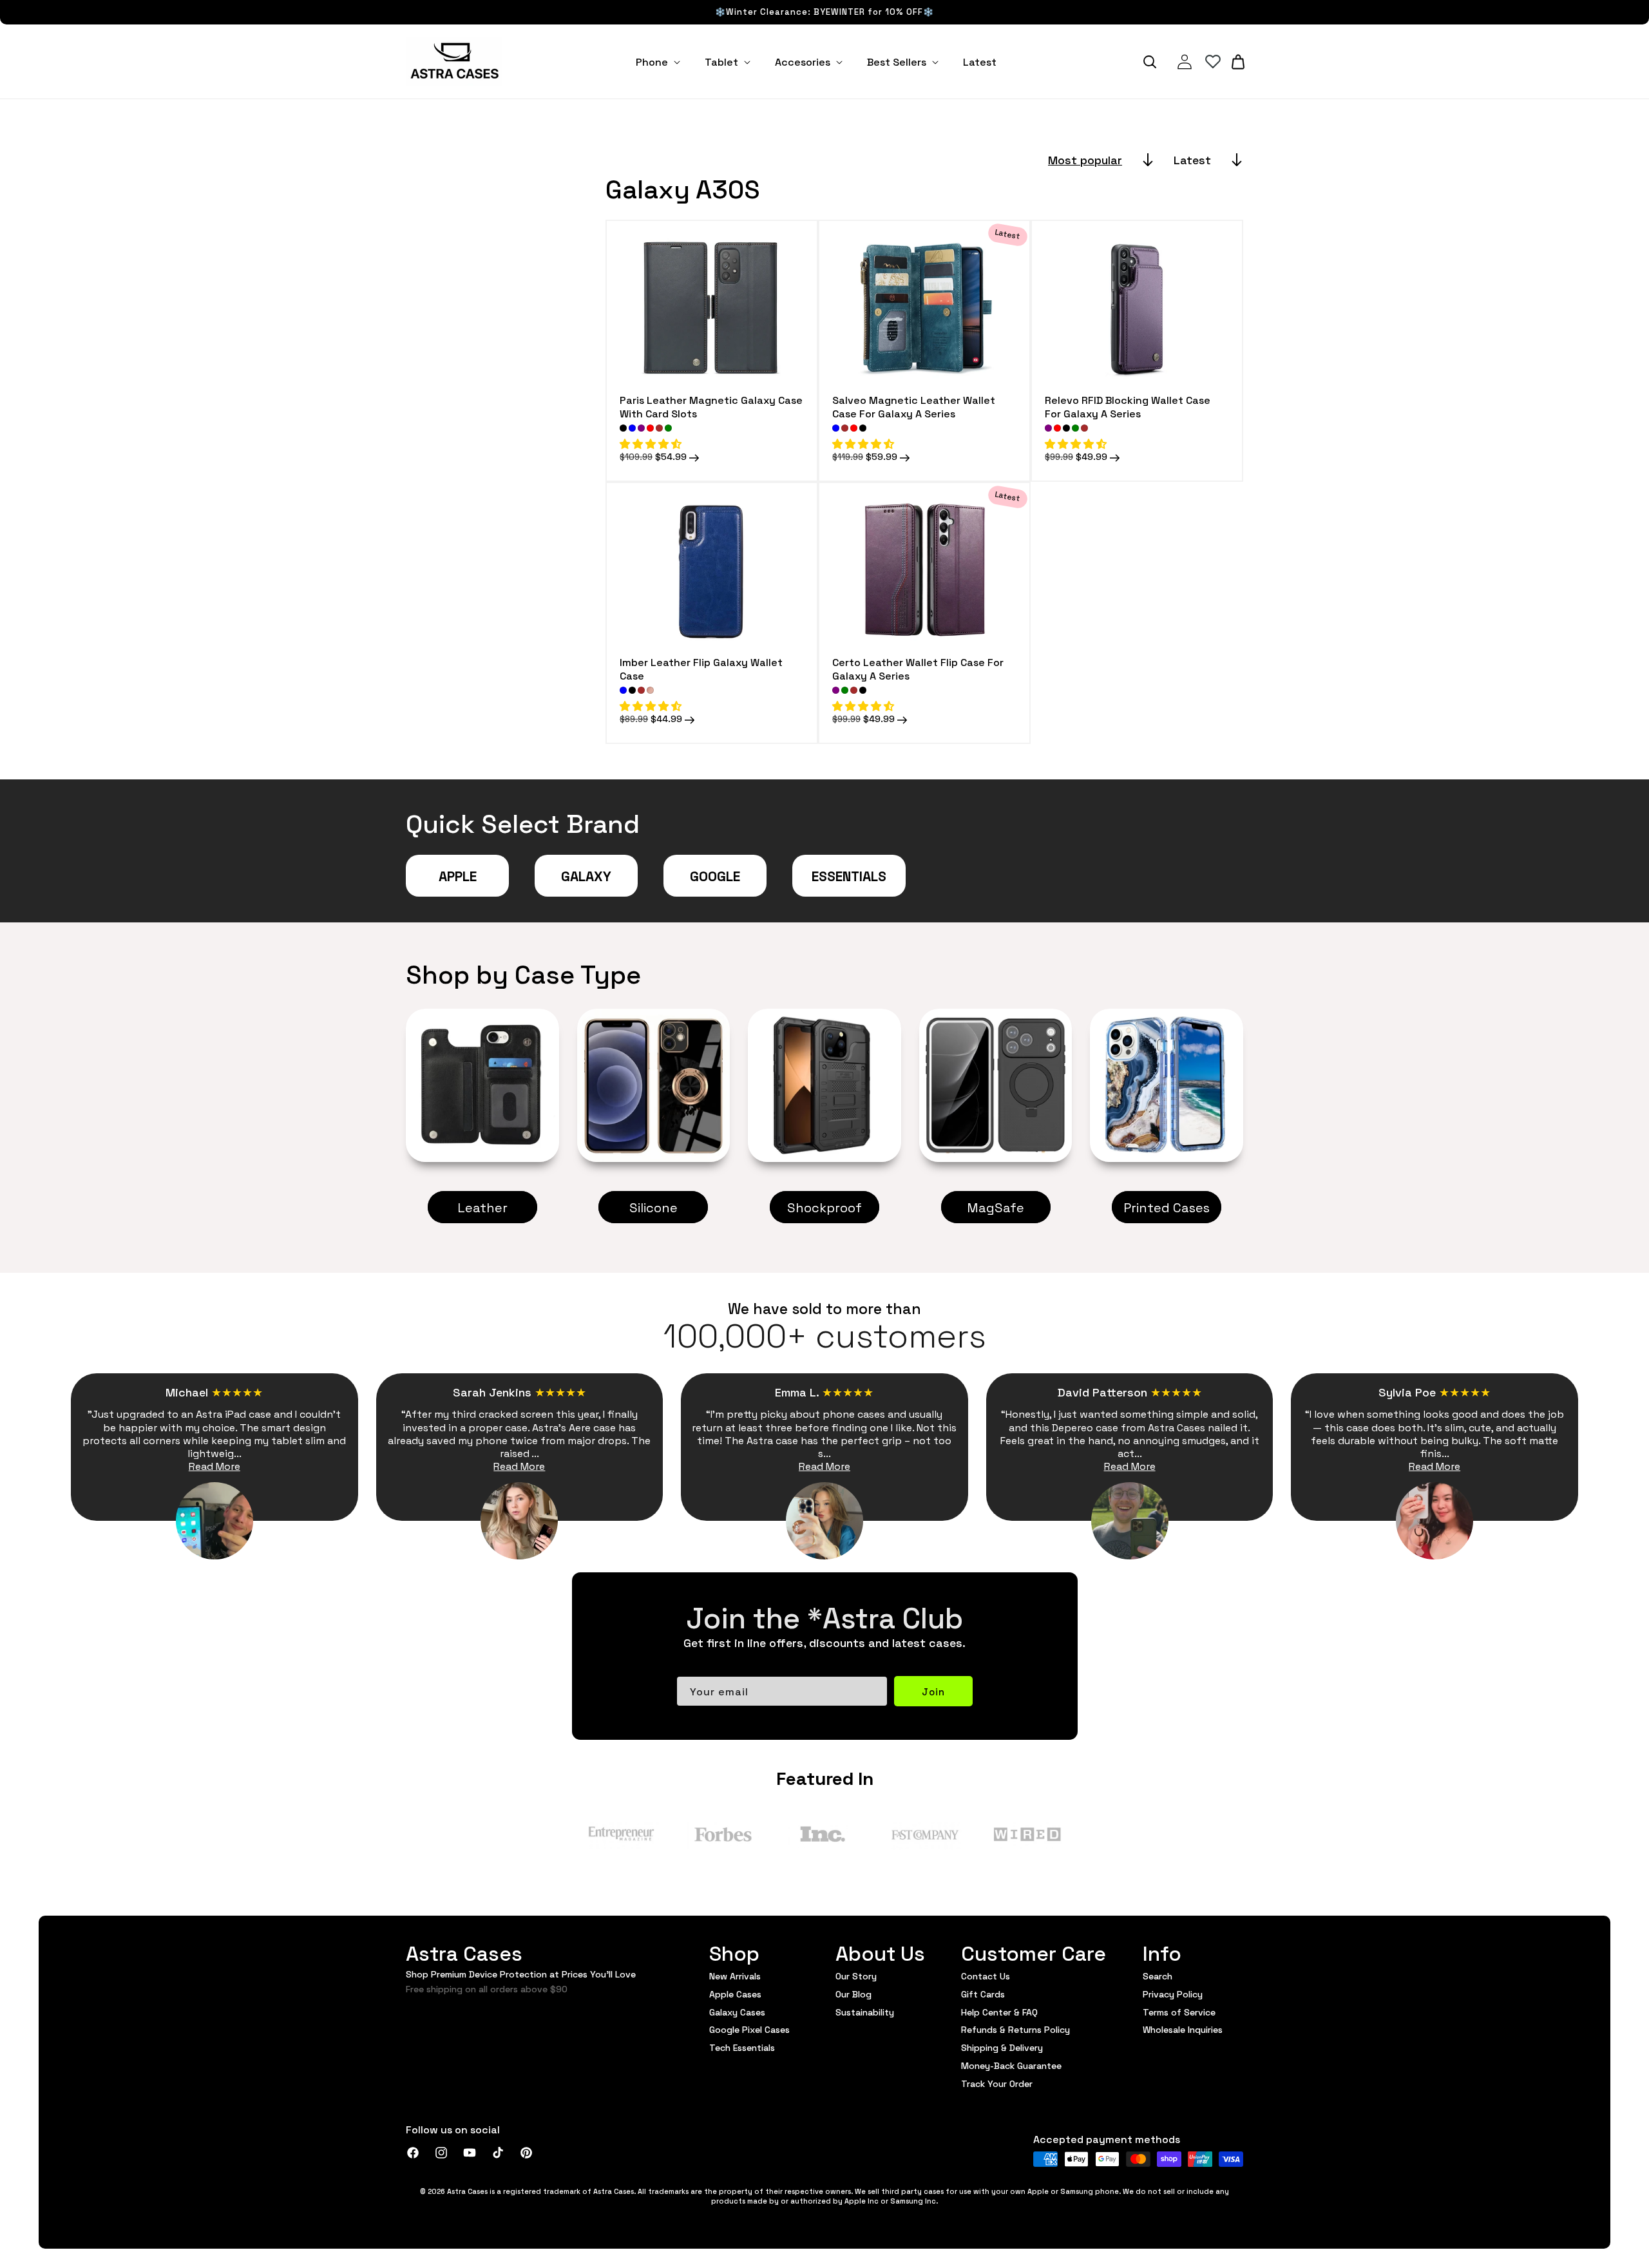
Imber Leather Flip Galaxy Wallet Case (701, 669)
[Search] (1150, 62)
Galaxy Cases (737, 2012)
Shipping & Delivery (1002, 2047)
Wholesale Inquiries (1183, 2029)
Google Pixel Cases (749, 2029)
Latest (1192, 159)
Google (715, 875)
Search (1158, 1976)
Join (933, 1691)
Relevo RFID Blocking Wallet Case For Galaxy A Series (1128, 406)
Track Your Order (997, 2083)
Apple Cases (735, 1994)
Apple (458, 875)
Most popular (1085, 159)
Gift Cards (983, 1994)
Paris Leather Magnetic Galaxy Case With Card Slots (711, 406)
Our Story (856, 1976)
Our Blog (853, 1994)
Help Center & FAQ (999, 2012)
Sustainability (865, 2012)
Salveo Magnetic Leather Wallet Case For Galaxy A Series (914, 406)
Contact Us (986, 1976)
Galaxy (586, 875)
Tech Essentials (742, 2047)
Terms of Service (1179, 2012)
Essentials (849, 875)
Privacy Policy (1173, 1994)
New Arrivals (735, 1976)
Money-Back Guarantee (1011, 2065)
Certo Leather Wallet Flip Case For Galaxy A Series (918, 669)
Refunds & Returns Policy (1015, 2029)
